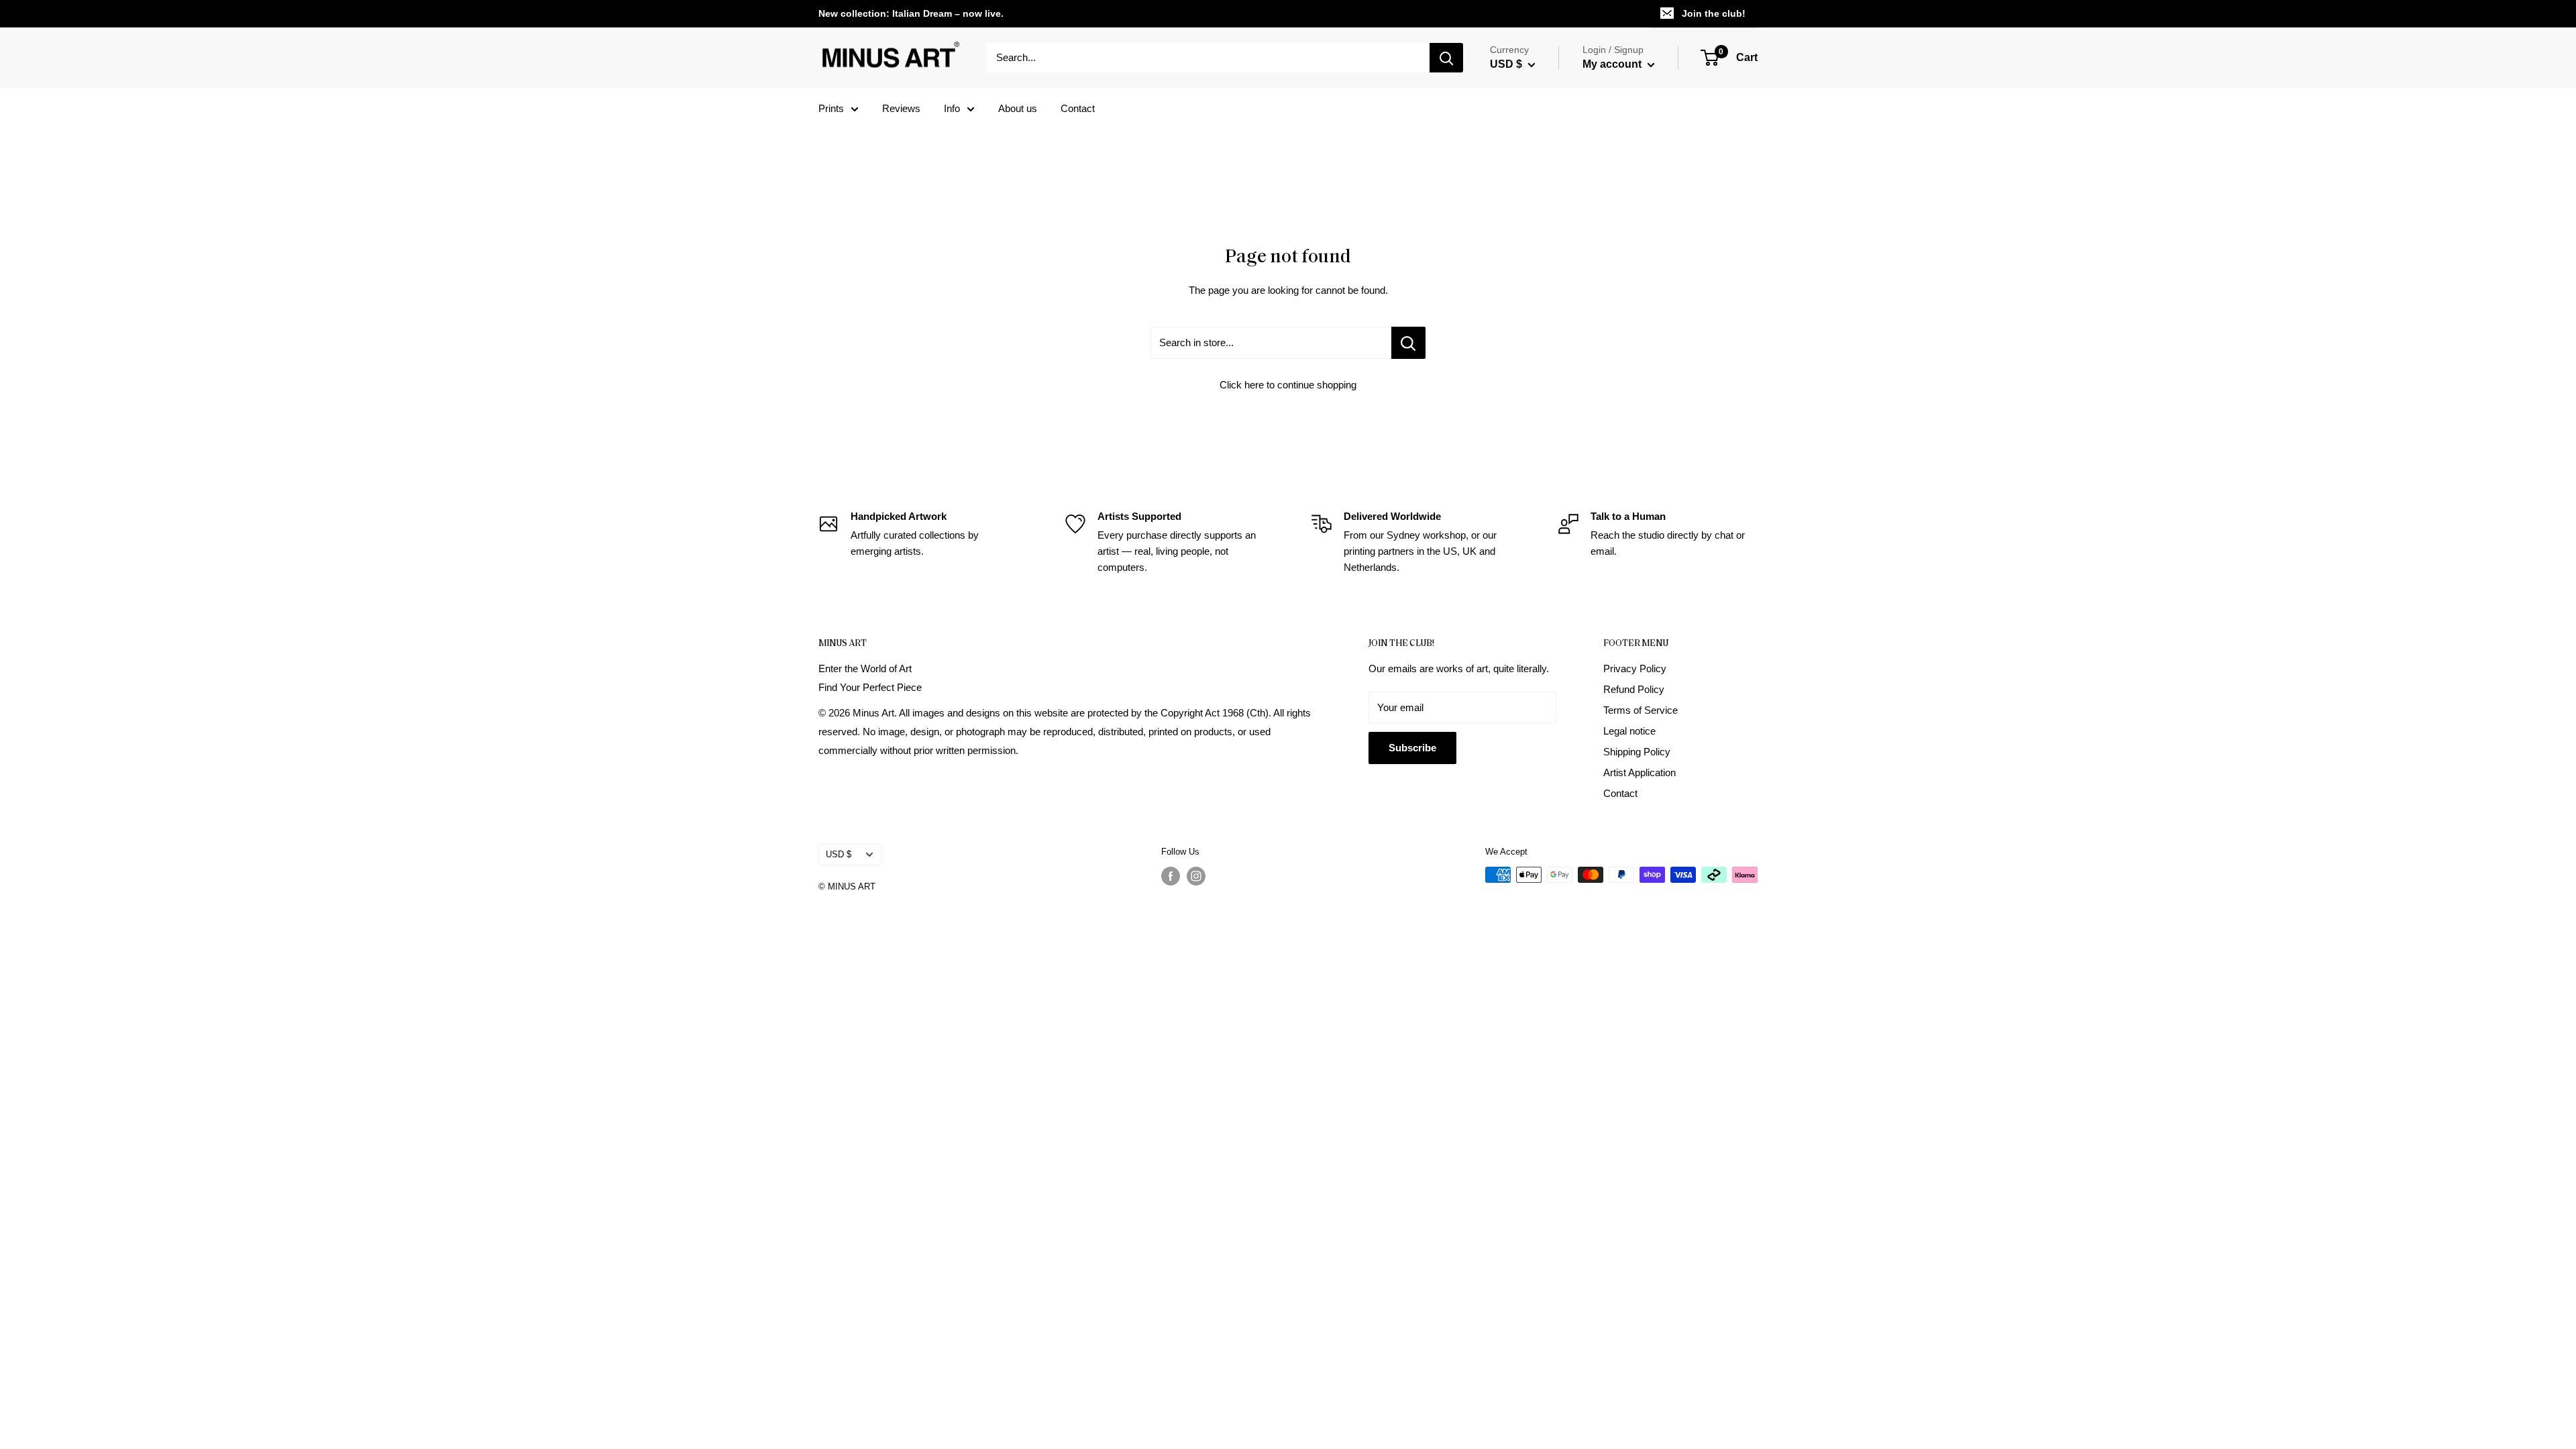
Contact (1078, 108)
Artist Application (1640, 772)
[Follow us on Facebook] (1171, 876)
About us (1018, 108)
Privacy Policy (1635, 668)
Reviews (901, 108)
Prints (831, 108)
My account (1613, 64)
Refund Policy (1634, 689)
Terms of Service (1641, 710)
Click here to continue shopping (1288, 385)
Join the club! (1714, 13)
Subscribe (1412, 748)
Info (952, 108)
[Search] (1446, 58)
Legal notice (1629, 731)
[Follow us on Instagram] (1196, 876)
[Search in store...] (1408, 343)
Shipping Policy (1637, 752)
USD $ (839, 854)
